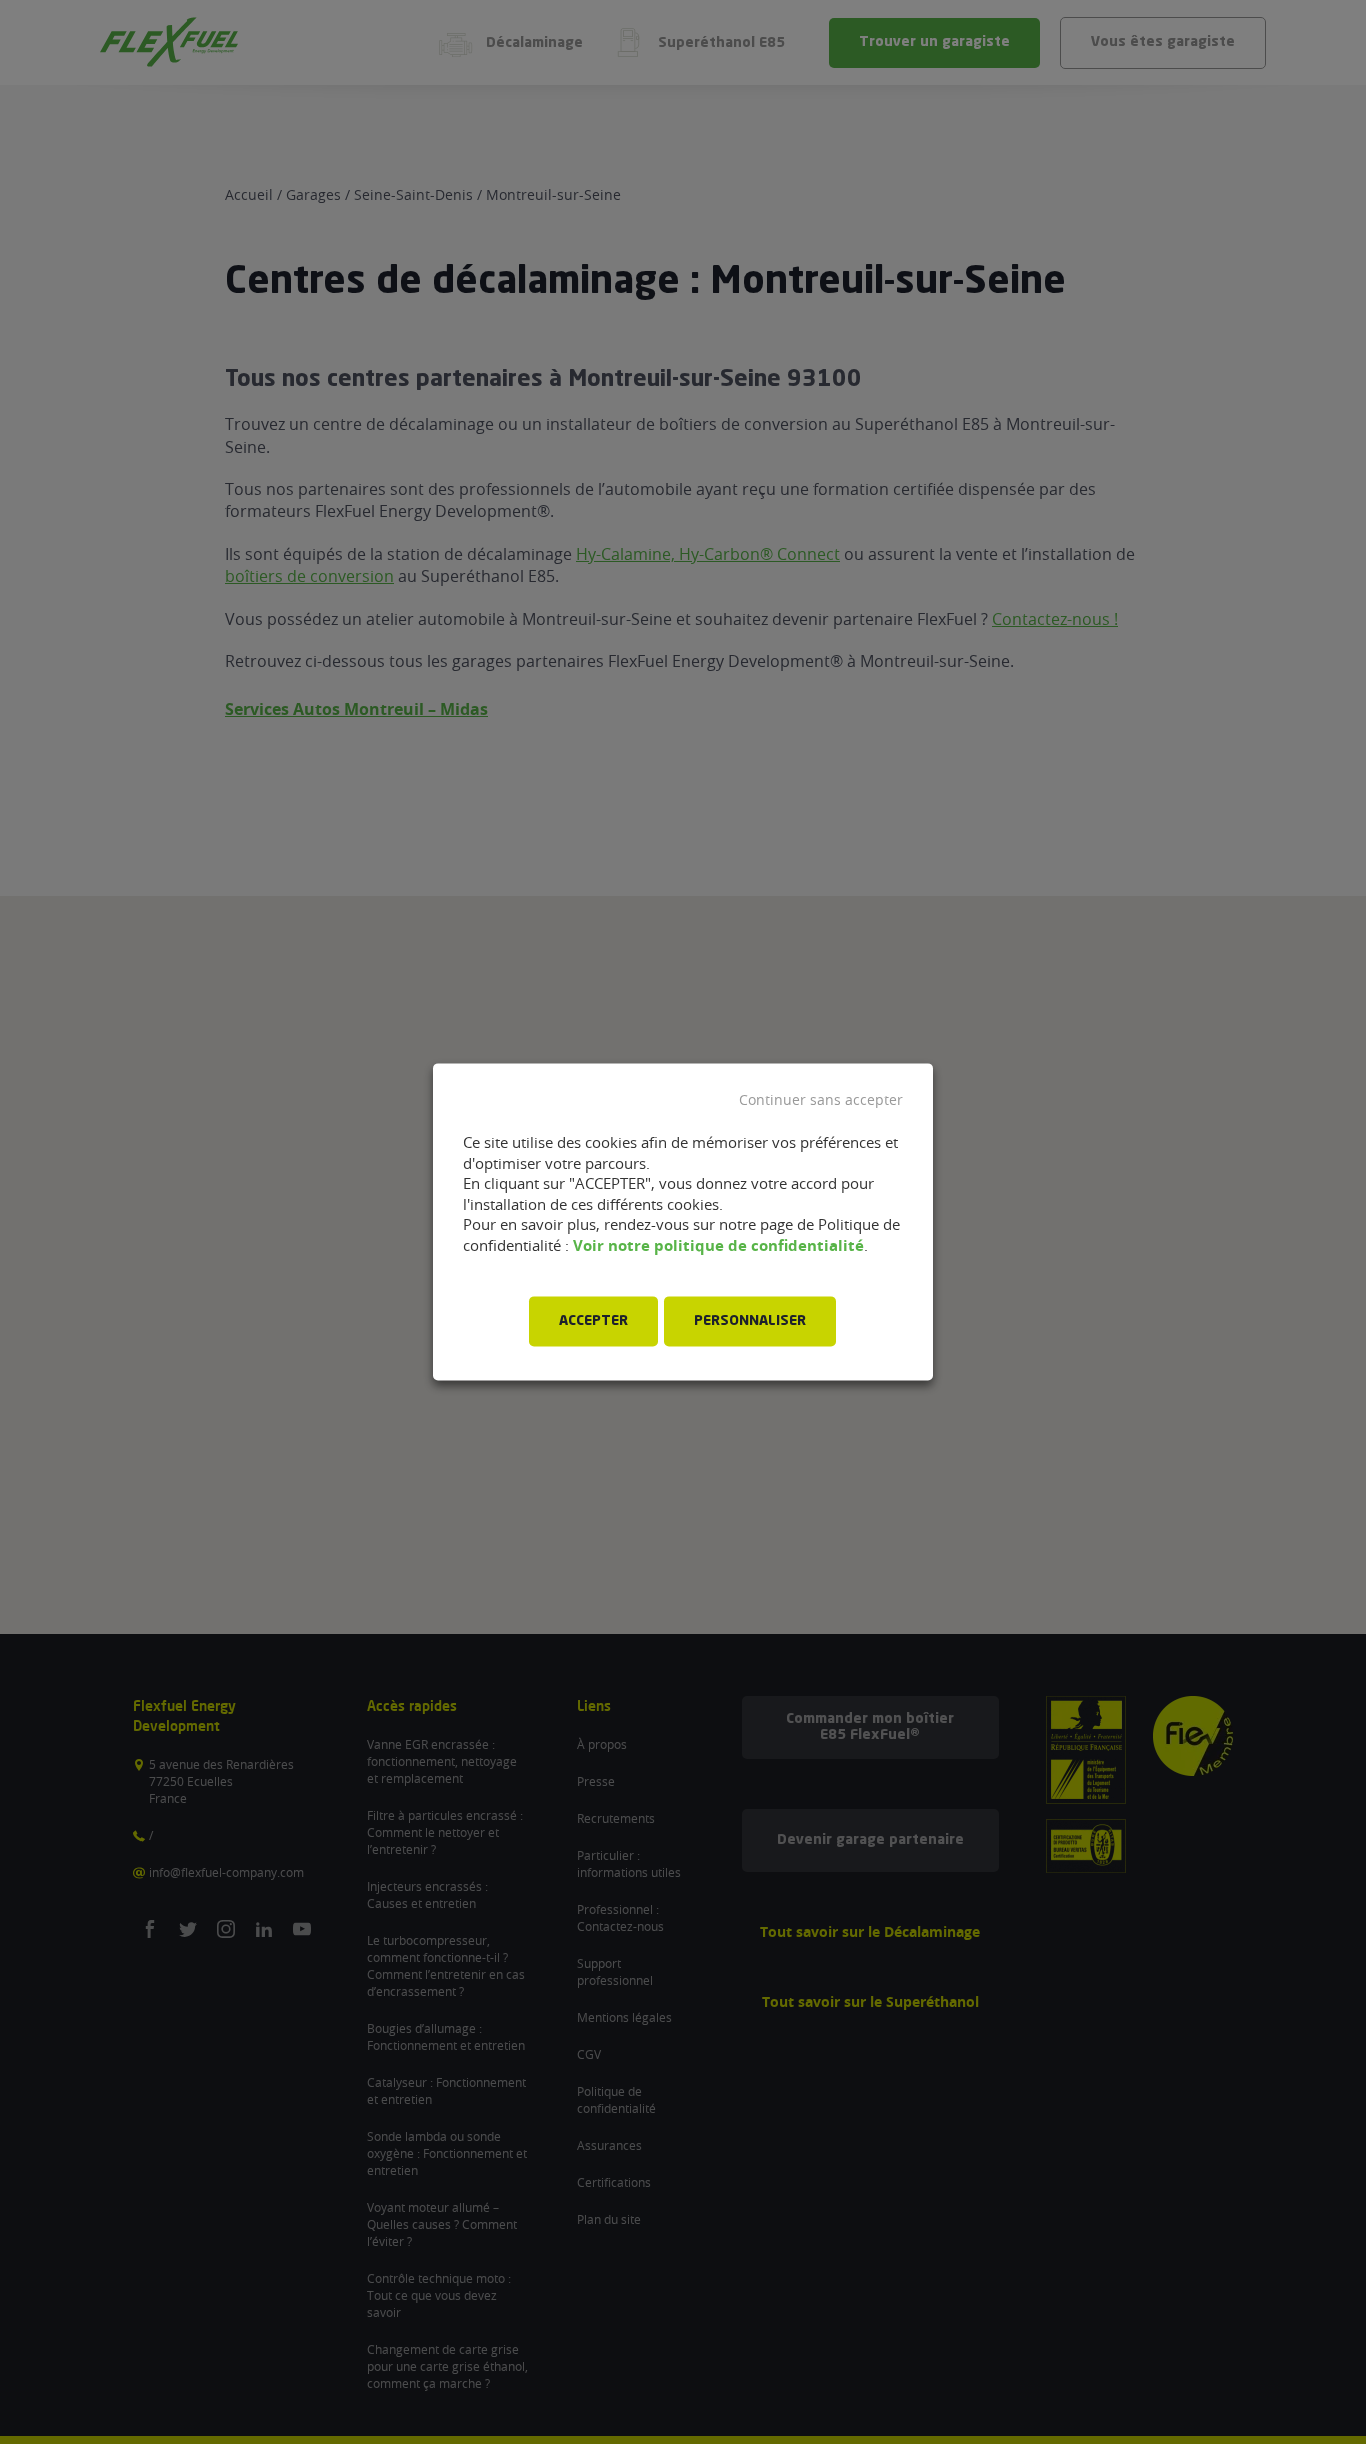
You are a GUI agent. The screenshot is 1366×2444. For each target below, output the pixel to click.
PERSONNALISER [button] (750, 1322)
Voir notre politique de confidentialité (718, 1245)
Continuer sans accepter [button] (821, 1100)
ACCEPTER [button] (593, 1322)
